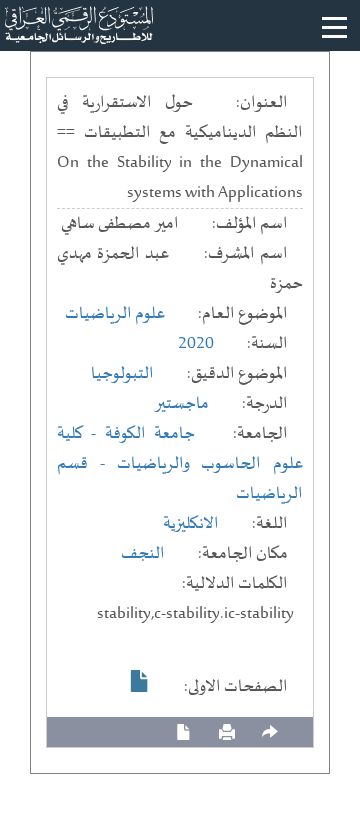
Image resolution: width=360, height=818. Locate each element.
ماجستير (181, 404)
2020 (196, 344)
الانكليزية (191, 524)
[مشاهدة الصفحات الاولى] (140, 681)
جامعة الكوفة (150, 434)
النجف (143, 554)
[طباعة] (227, 732)
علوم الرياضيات (115, 314)
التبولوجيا (122, 374)
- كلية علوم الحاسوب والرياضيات (180, 449)
